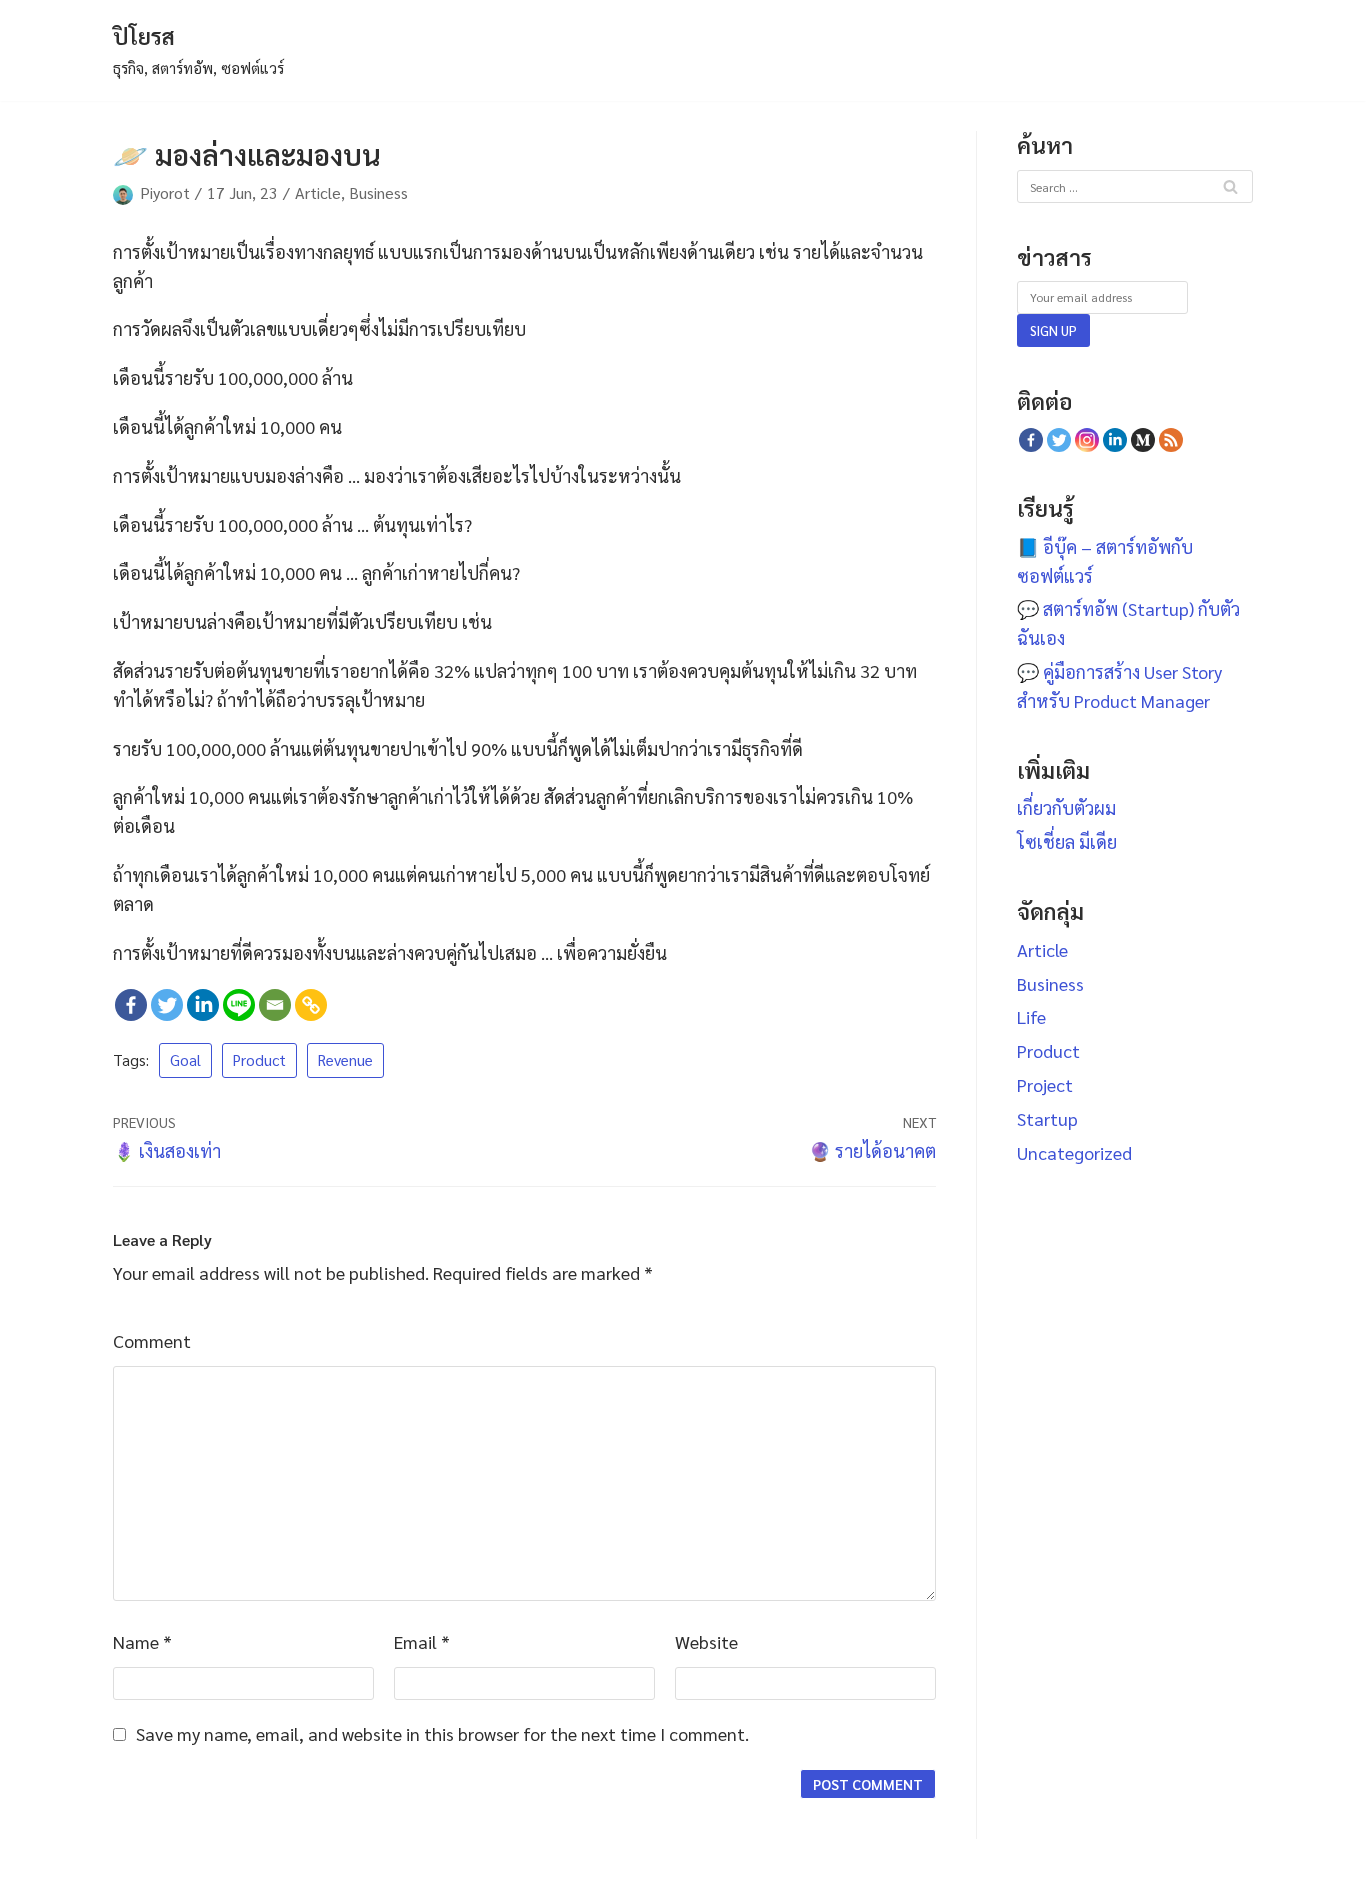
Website (706, 1641)
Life (1031, 1016)
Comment (152, 1340)
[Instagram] (1087, 440)
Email (422, 1641)
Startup (1047, 1118)
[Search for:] (1135, 184)
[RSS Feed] (1171, 440)
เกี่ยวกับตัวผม (1066, 807)
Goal (185, 1060)
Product (259, 1060)
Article (318, 192)
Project (1045, 1084)
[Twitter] (167, 1005)
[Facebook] (131, 1005)
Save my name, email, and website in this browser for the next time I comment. (442, 1733)
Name (142, 1641)
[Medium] (1143, 440)
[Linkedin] (203, 1005)
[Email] (275, 1005)
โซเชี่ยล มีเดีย (1067, 841)
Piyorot (165, 192)
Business (378, 192)
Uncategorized (1074, 1152)
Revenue (345, 1060)
